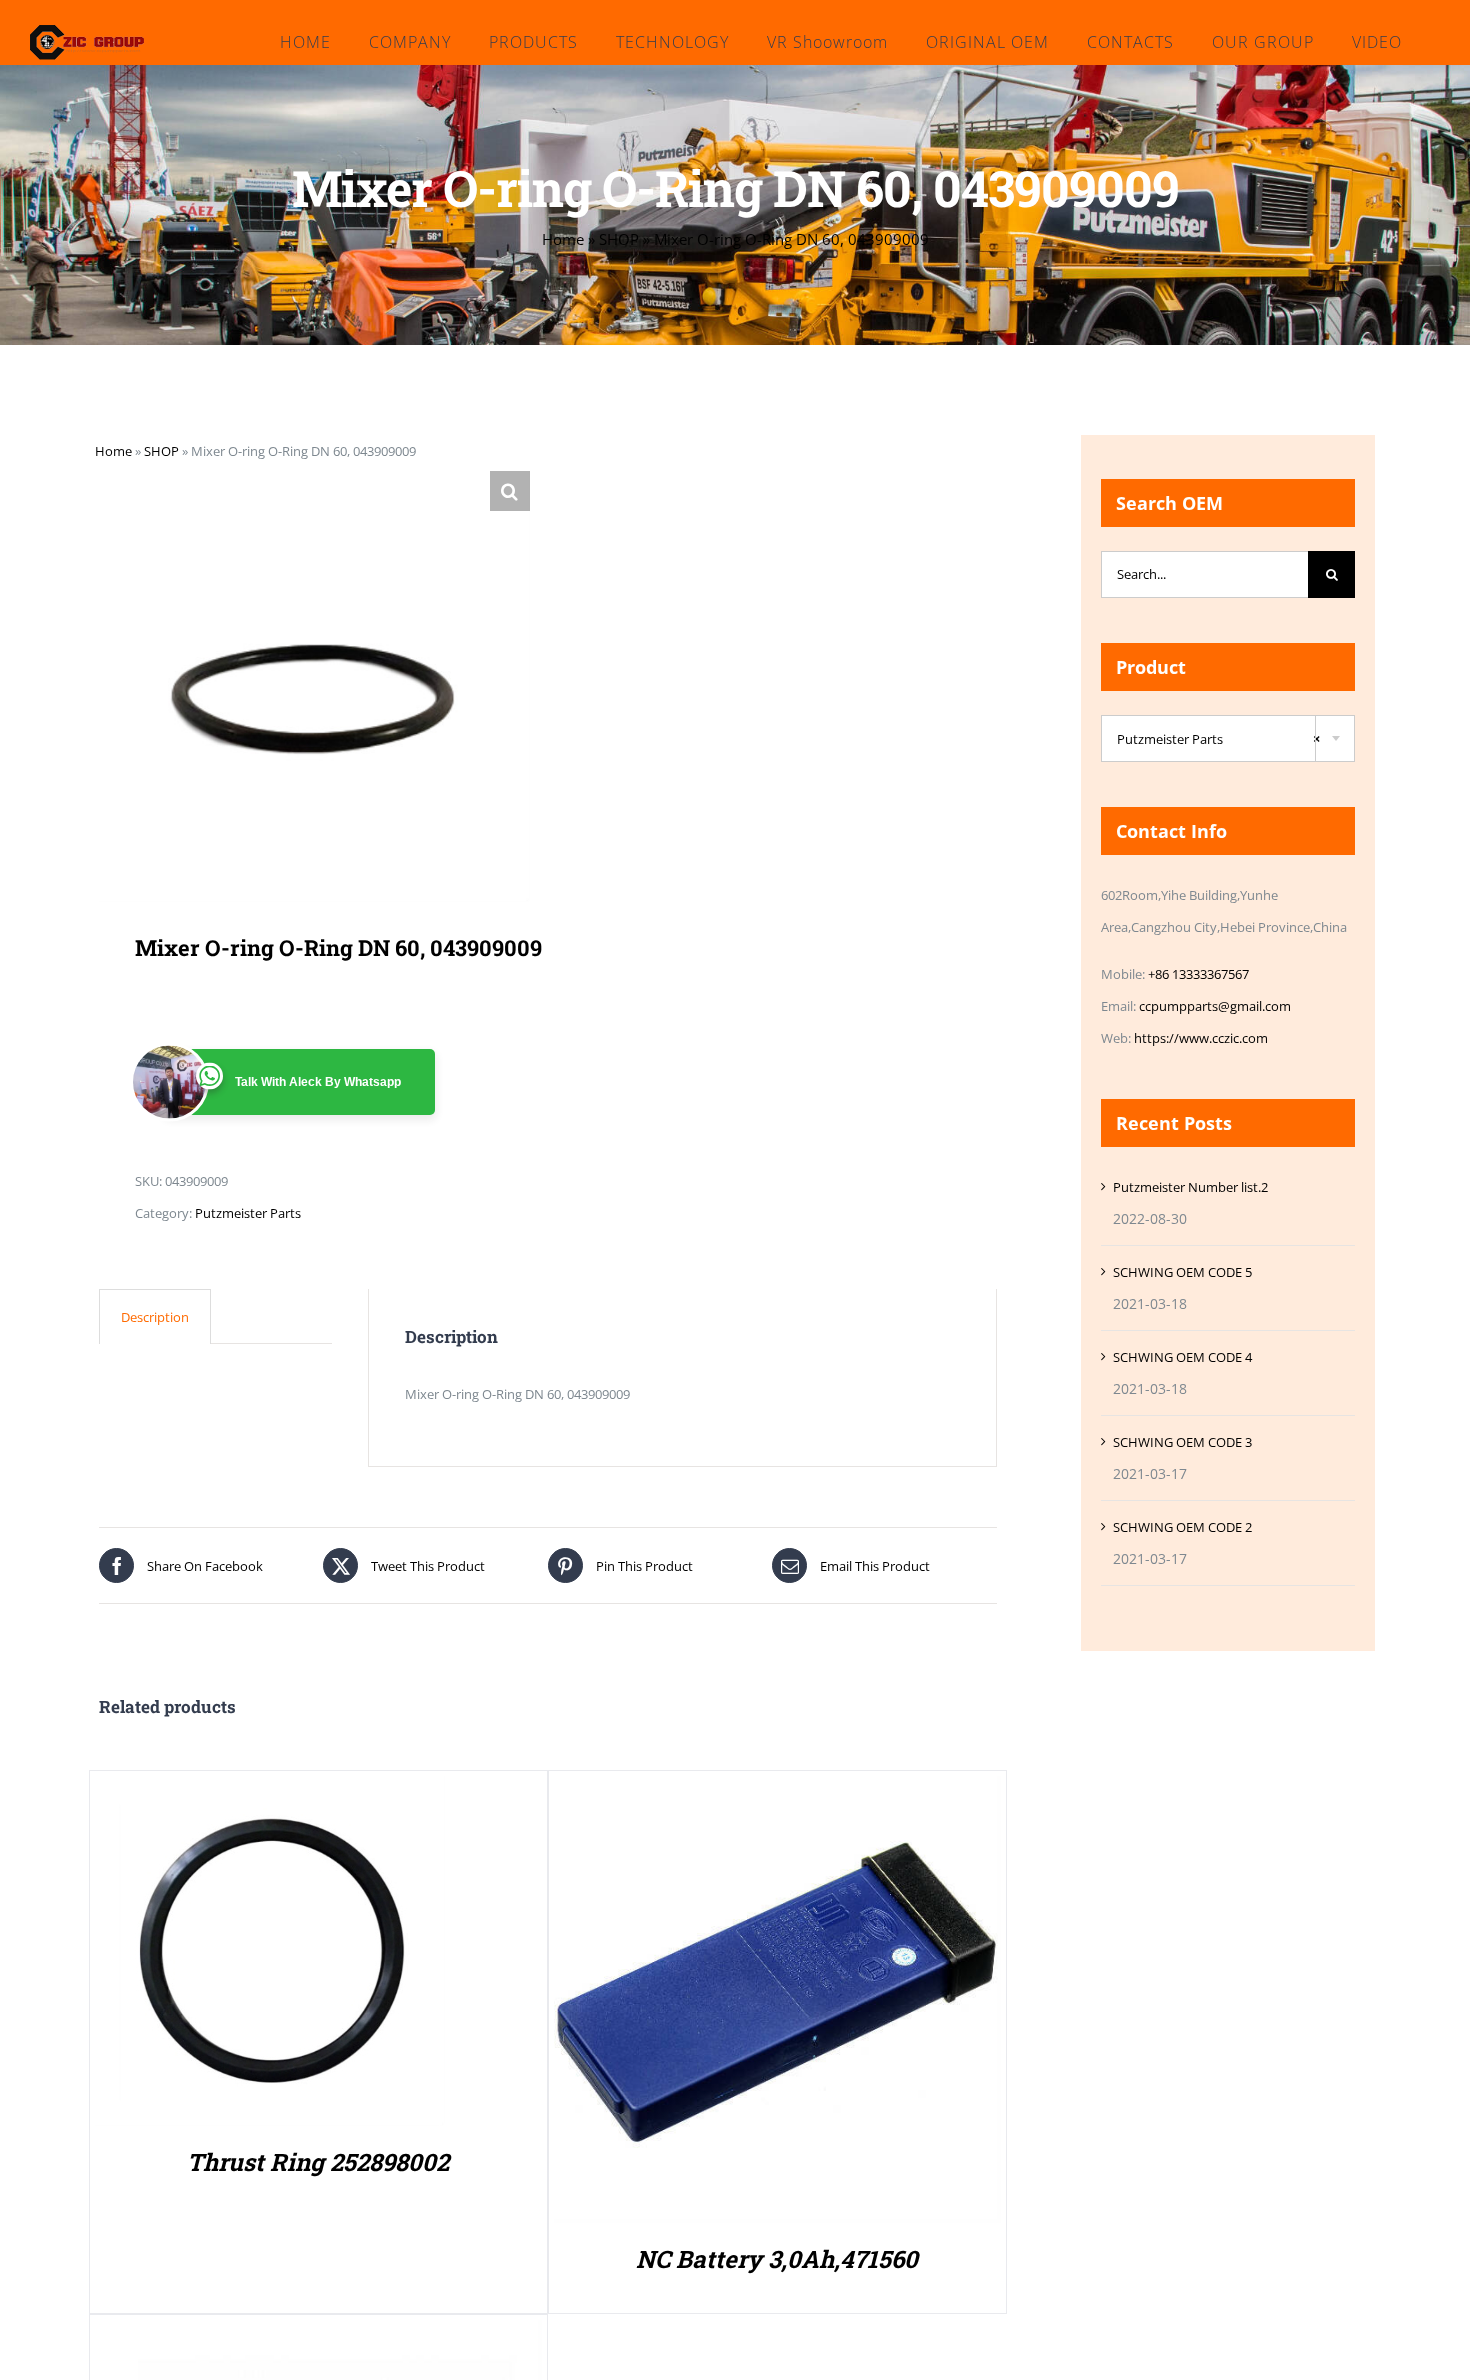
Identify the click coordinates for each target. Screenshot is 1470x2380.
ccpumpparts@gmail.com (1215, 1006)
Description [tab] (155, 1317)
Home (563, 239)
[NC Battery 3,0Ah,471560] (777, 1792)
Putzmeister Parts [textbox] (1218, 739)
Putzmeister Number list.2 (1190, 1187)
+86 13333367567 (1198, 974)
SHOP (619, 239)
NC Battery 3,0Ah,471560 (777, 2259)
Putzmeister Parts (248, 1213)
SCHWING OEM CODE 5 (1182, 1272)
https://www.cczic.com (1201, 1038)
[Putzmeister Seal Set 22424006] (318, 2336)
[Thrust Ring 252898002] (270, 1792)
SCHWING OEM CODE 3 (1182, 1442)
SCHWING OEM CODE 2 (1182, 1527)
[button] (510, 491)
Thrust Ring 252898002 (318, 2162)
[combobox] (1228, 738)
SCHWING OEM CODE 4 (1182, 1357)
